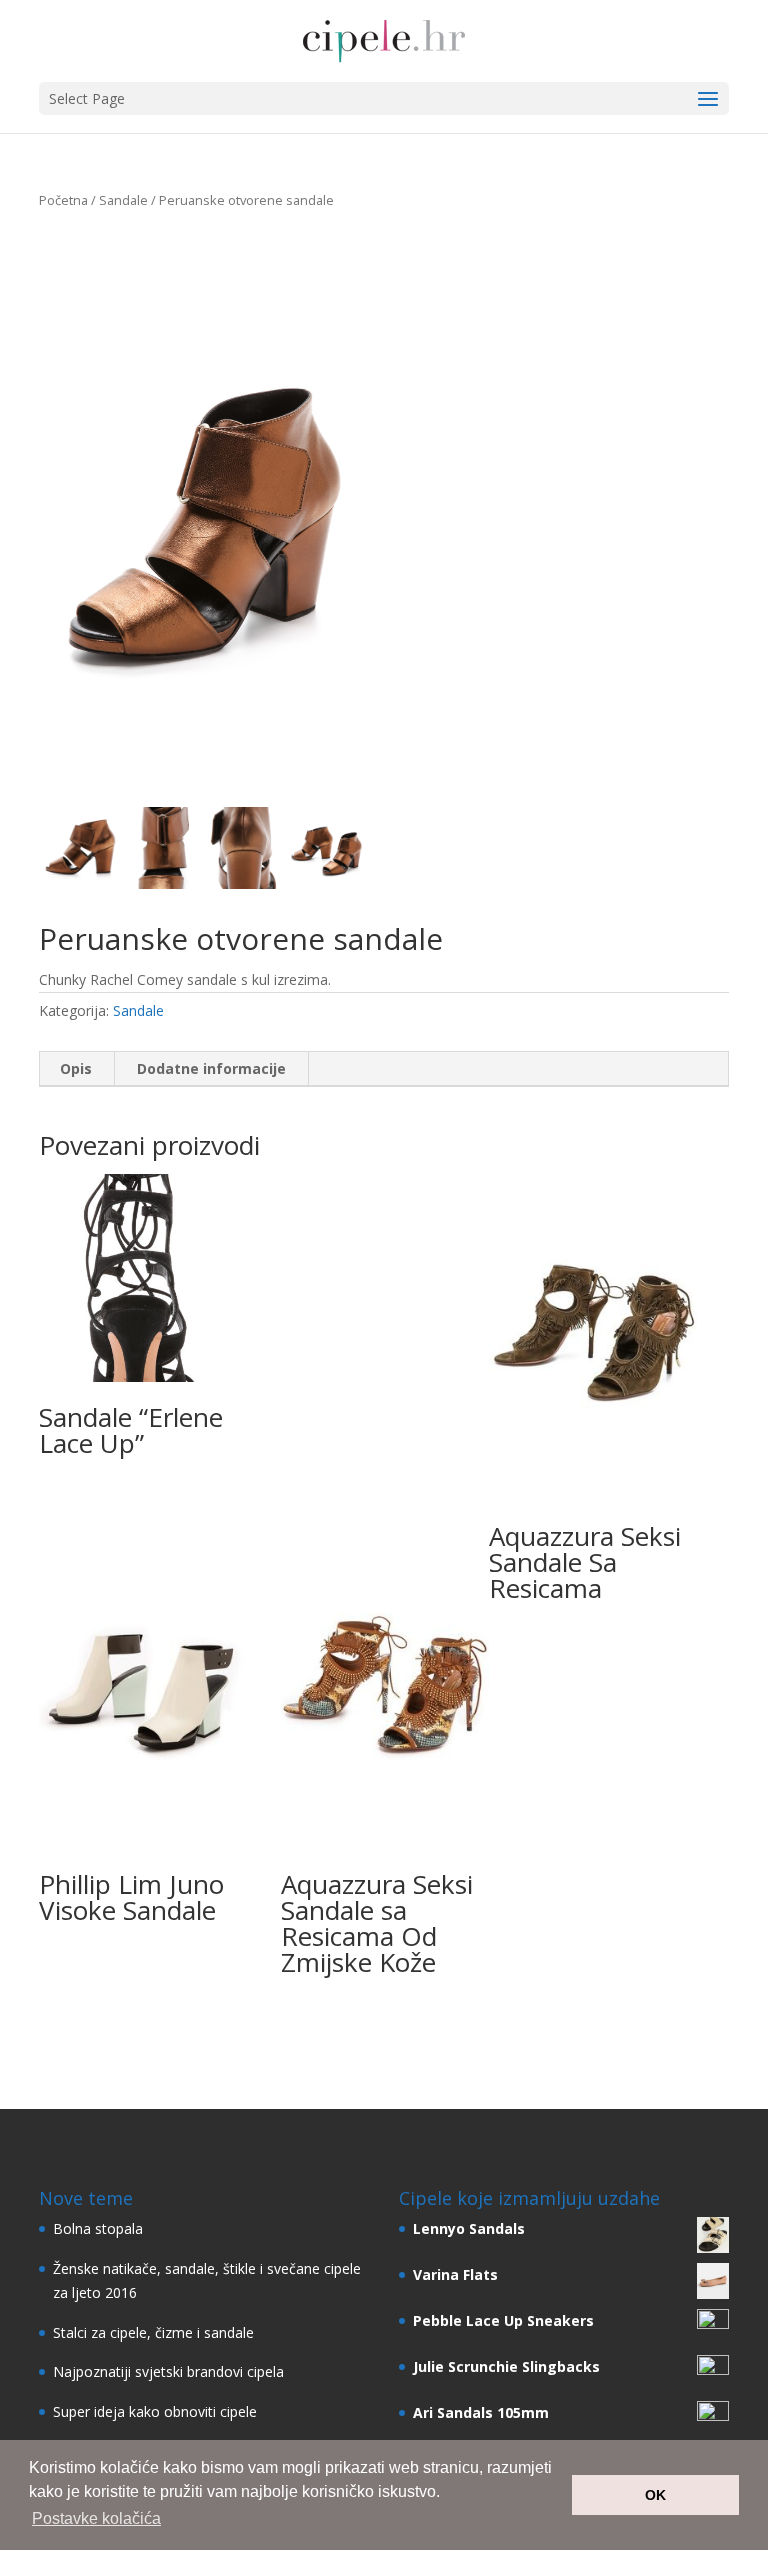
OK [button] (655, 2495)
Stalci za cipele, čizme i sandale (153, 2332)
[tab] (76, 1069)
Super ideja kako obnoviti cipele (155, 2411)
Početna (63, 200)
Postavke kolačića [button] (96, 2518)
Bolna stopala (98, 2228)
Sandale (123, 200)
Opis (76, 1068)
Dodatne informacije (211, 1068)
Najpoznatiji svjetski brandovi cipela (168, 2371)
